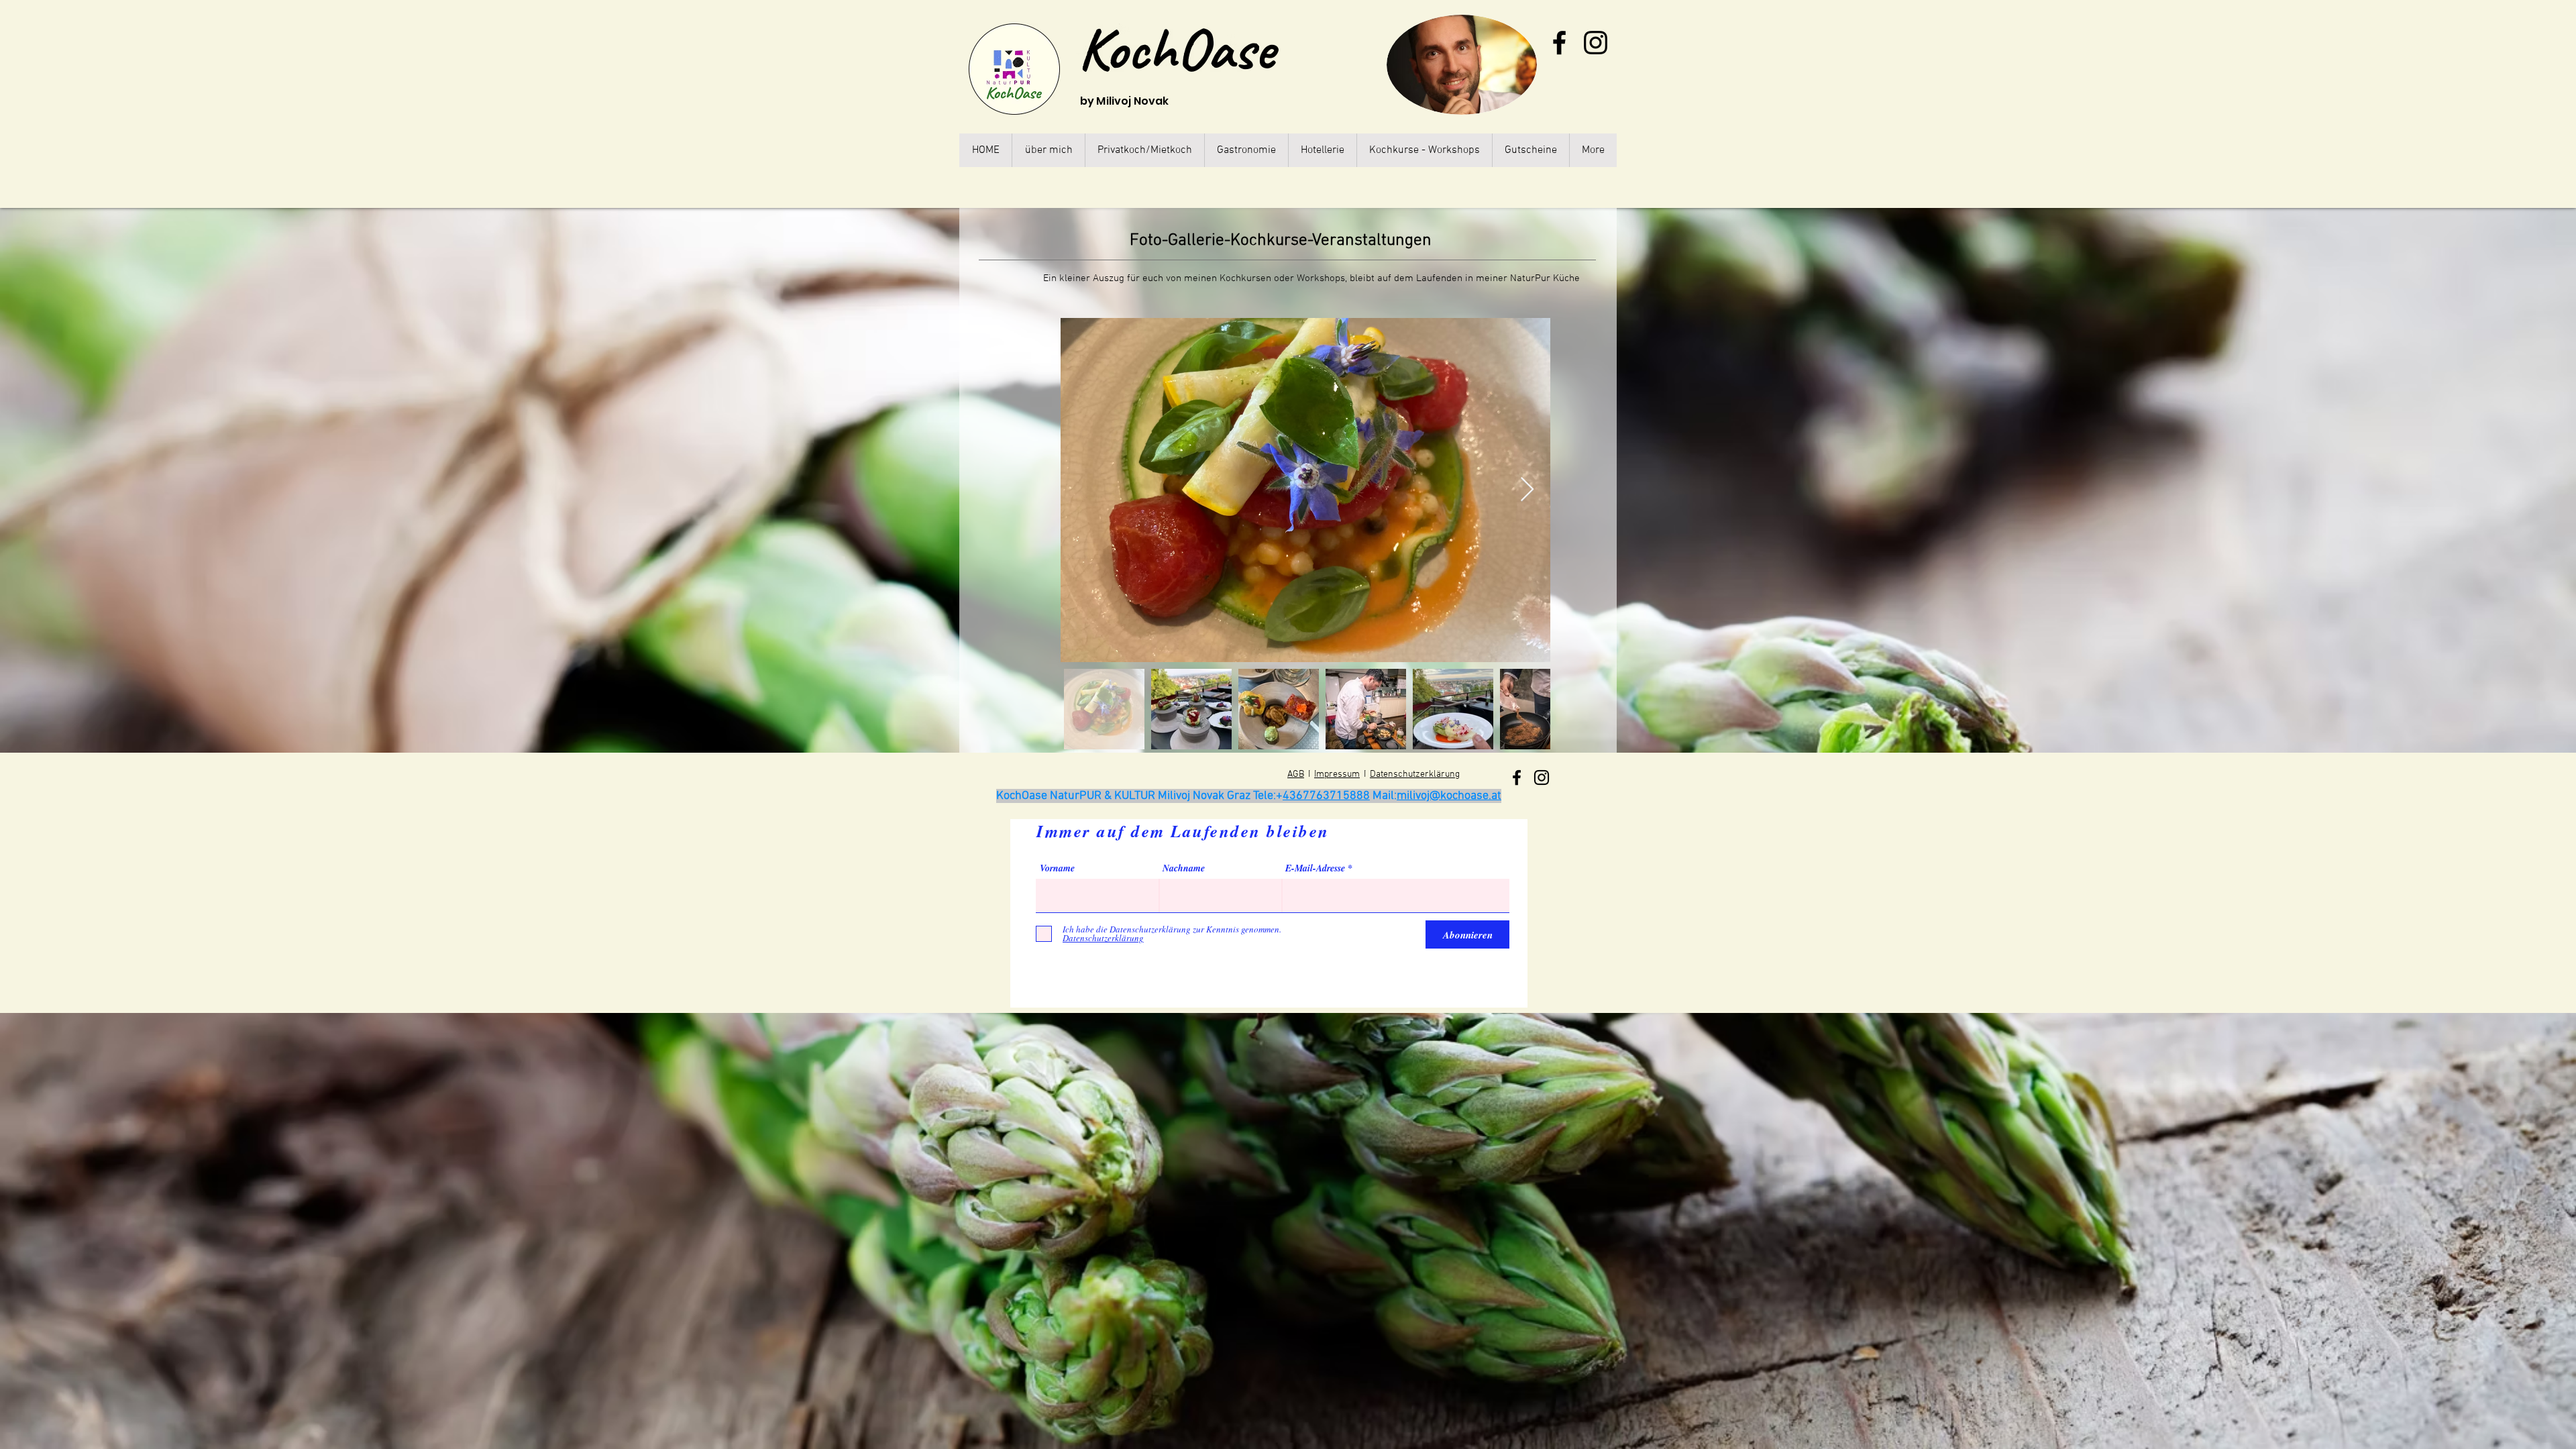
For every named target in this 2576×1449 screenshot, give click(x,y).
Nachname (1184, 868)
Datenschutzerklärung (1415, 774)
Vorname (1057, 868)
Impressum (1337, 774)
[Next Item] (1527, 490)
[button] (1424, 150)
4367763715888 (1326, 796)
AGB (1296, 774)
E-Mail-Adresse (1315, 868)
